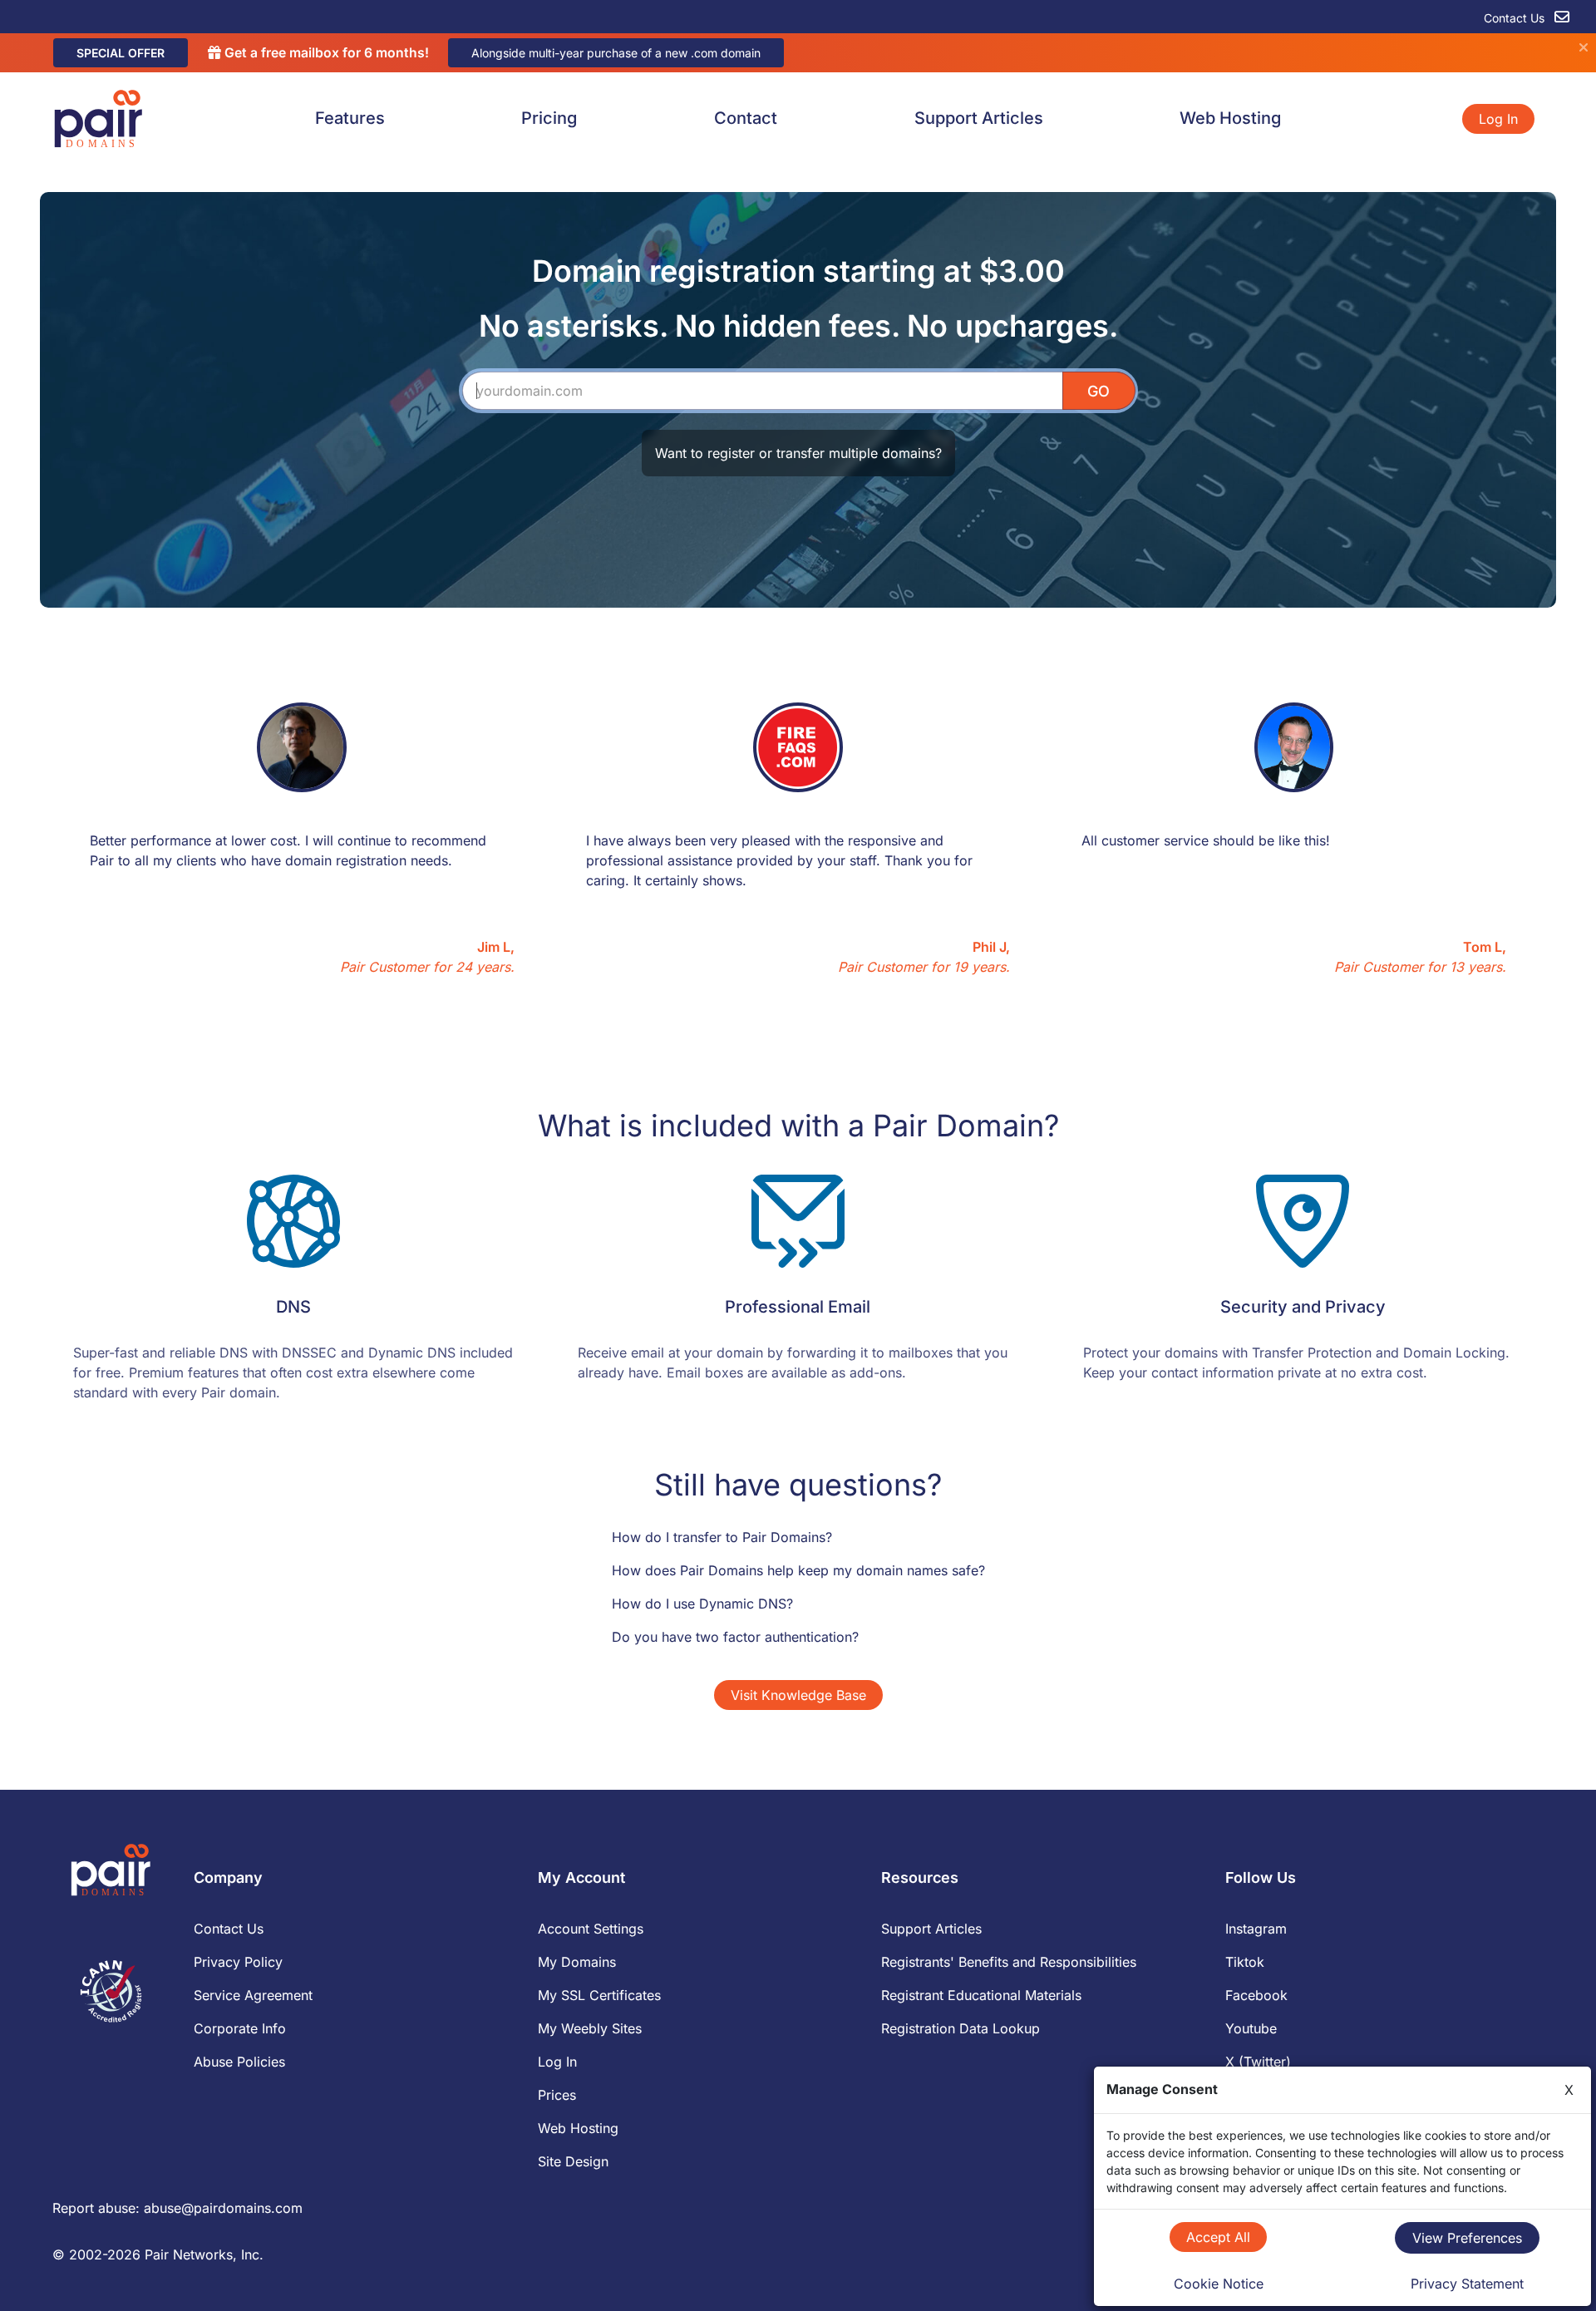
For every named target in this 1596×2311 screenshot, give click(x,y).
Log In (1498, 119)
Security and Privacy (1303, 1307)
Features (350, 118)
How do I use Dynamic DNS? (702, 1604)
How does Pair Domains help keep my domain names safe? (798, 1570)
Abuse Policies (239, 2062)
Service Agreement (253, 1995)
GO (1098, 391)
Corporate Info (240, 2028)
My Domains (577, 1962)
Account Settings (591, 1929)
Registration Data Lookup (961, 2028)
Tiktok (1245, 1962)
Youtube (1251, 2028)
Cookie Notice (1219, 2284)
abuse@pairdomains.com (223, 2208)
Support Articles (979, 118)
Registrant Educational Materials (981, 1995)
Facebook (1256, 1995)
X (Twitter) (1258, 2062)
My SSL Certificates (599, 1995)
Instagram (1256, 1929)
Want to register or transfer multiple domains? (798, 453)
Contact (746, 118)
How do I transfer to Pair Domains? (722, 1537)
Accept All (1218, 2237)
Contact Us (1516, 18)
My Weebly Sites (590, 2028)
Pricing (549, 118)
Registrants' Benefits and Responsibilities (1009, 1962)
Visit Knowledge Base (798, 1695)
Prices (557, 2095)
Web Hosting (1230, 118)
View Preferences (1467, 2238)
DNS (293, 1307)
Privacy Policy (238, 1962)
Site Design (573, 2161)
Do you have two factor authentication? (735, 1637)
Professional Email (798, 1307)
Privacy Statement (1467, 2284)
